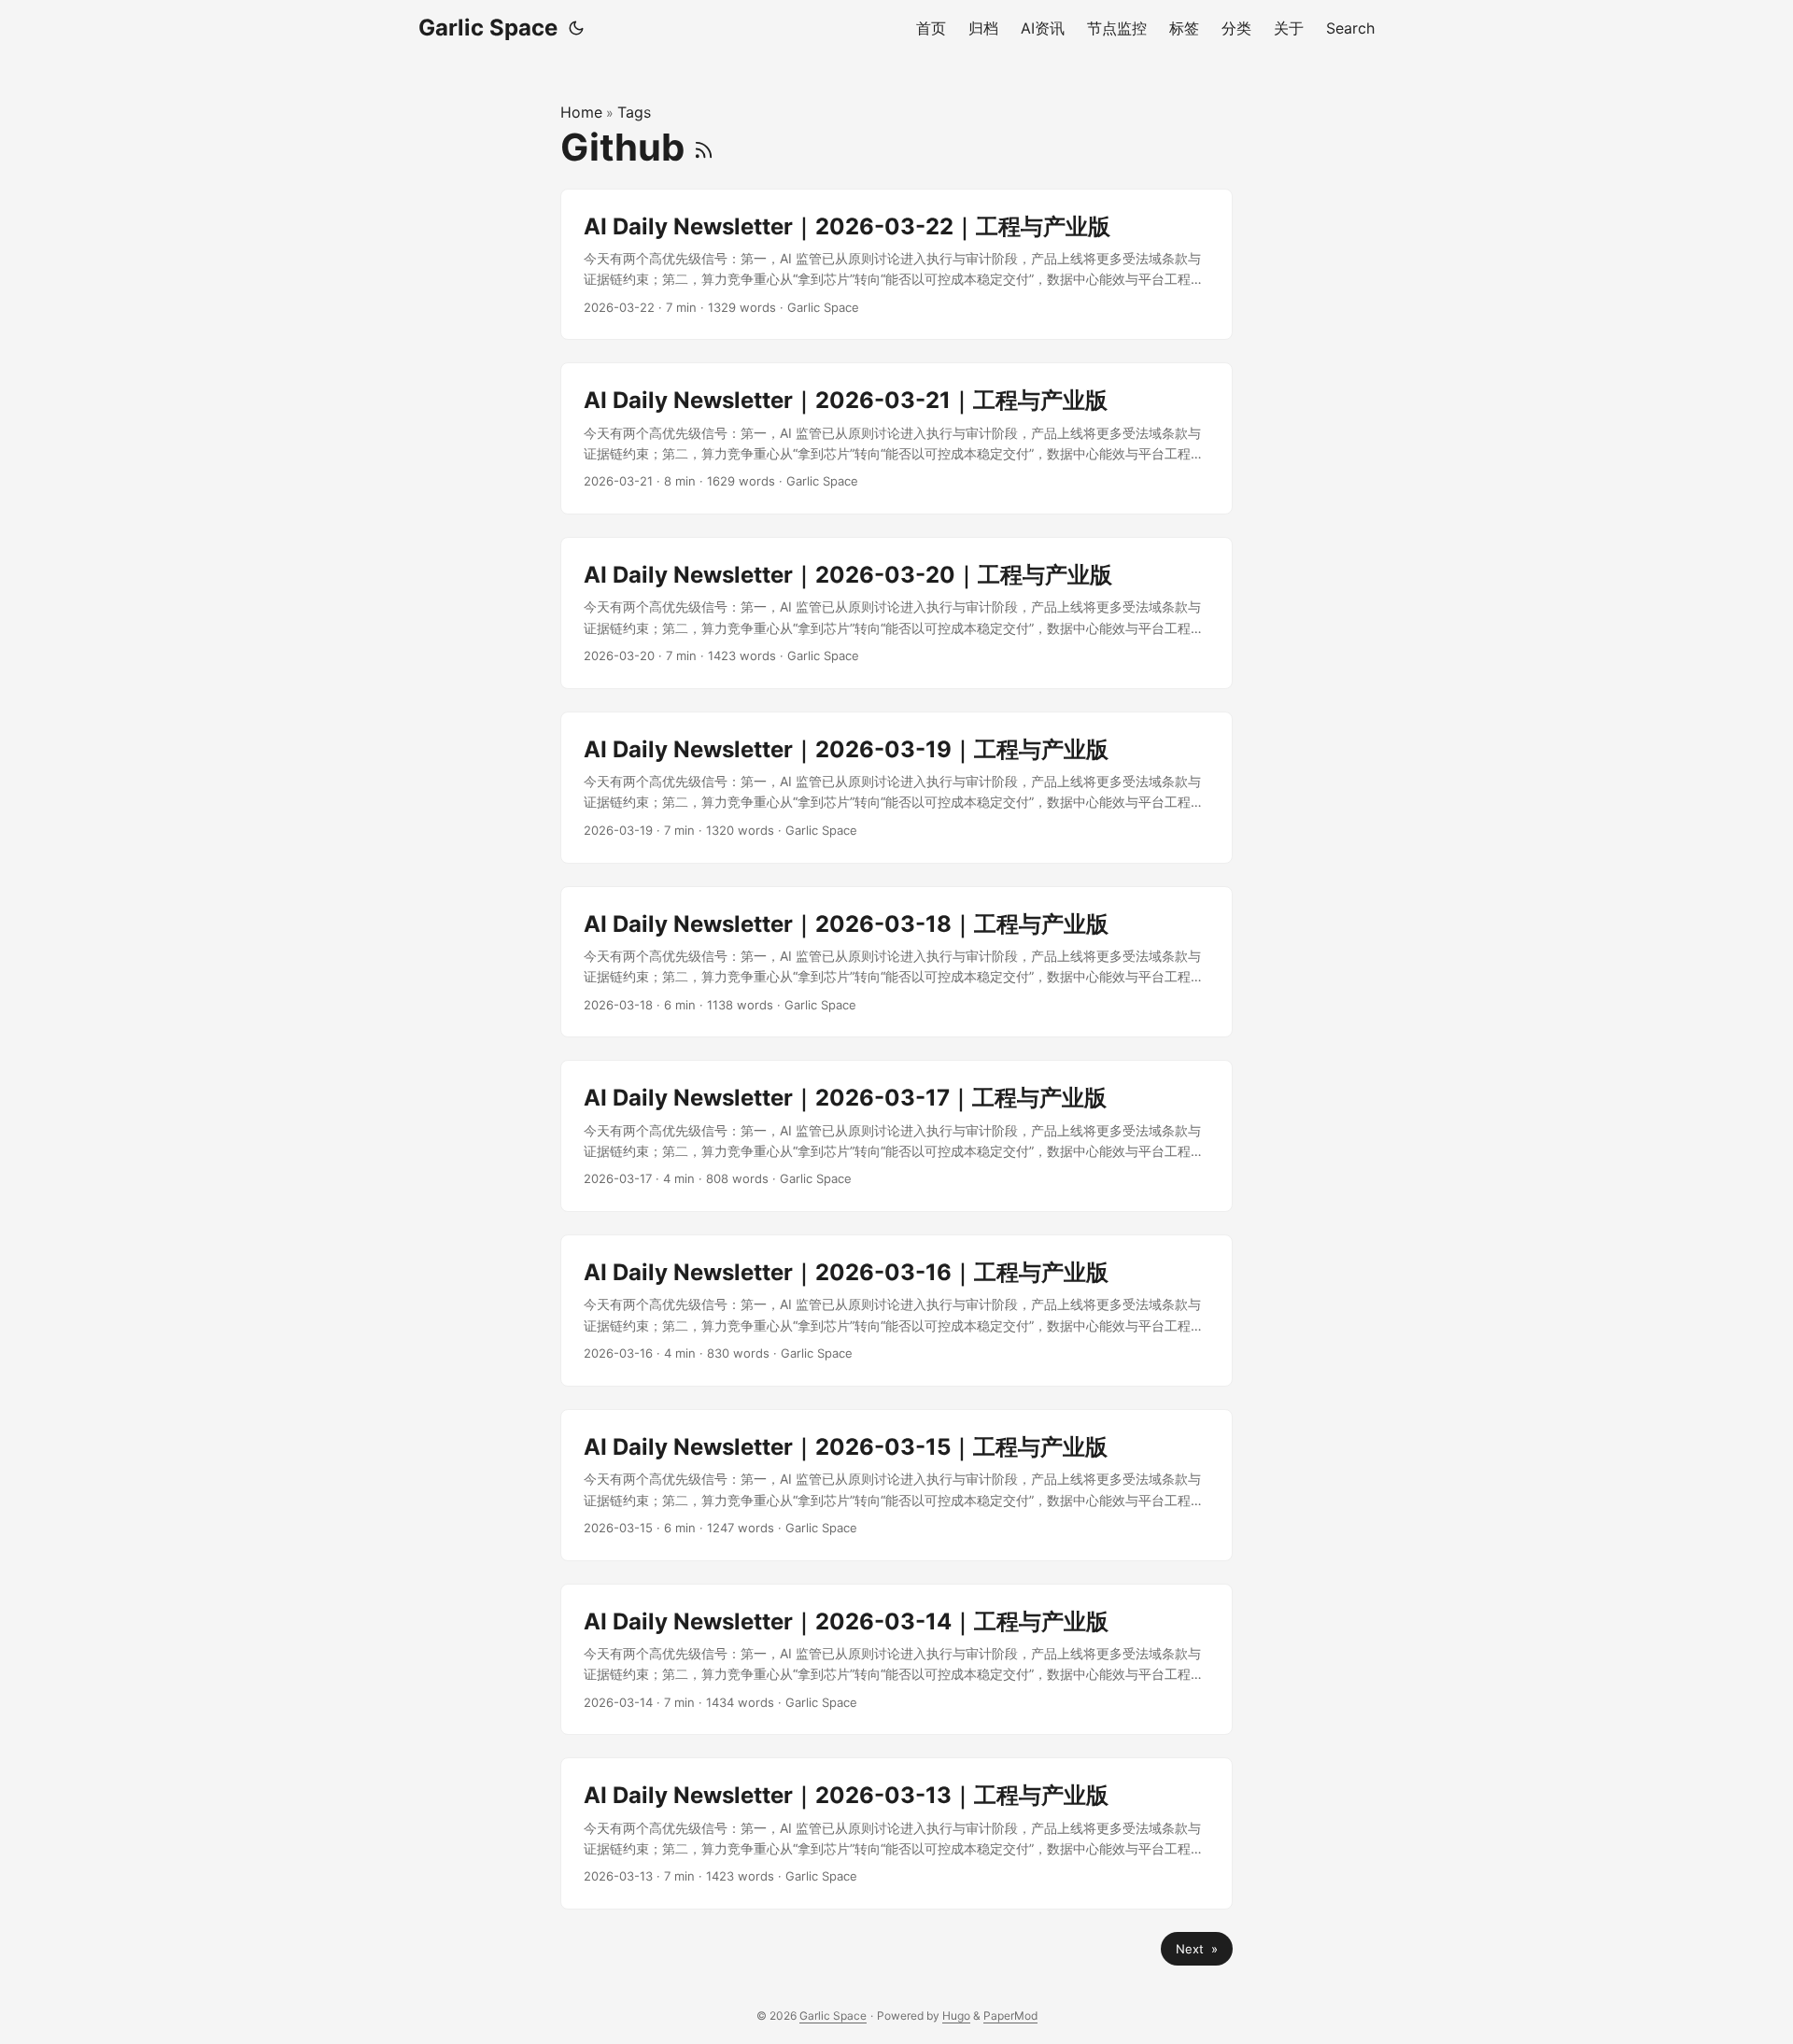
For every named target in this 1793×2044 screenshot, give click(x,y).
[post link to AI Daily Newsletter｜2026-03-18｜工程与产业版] (896, 962)
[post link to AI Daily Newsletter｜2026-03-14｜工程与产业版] (896, 1660)
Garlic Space (488, 28)
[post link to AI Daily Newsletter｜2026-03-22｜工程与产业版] (896, 265)
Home (581, 112)
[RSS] (704, 147)
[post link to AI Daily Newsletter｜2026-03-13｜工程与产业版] (896, 1833)
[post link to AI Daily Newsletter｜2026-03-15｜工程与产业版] (896, 1485)
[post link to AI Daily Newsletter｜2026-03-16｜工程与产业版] (896, 1311)
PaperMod (1010, 2016)
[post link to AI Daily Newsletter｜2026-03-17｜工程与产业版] (896, 1136)
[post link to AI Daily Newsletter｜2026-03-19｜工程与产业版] (896, 788)
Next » (1197, 1949)
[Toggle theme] (576, 28)
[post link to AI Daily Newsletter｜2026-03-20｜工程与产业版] (896, 613)
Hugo (956, 2016)
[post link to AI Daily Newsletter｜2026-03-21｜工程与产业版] (896, 438)
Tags (634, 112)
